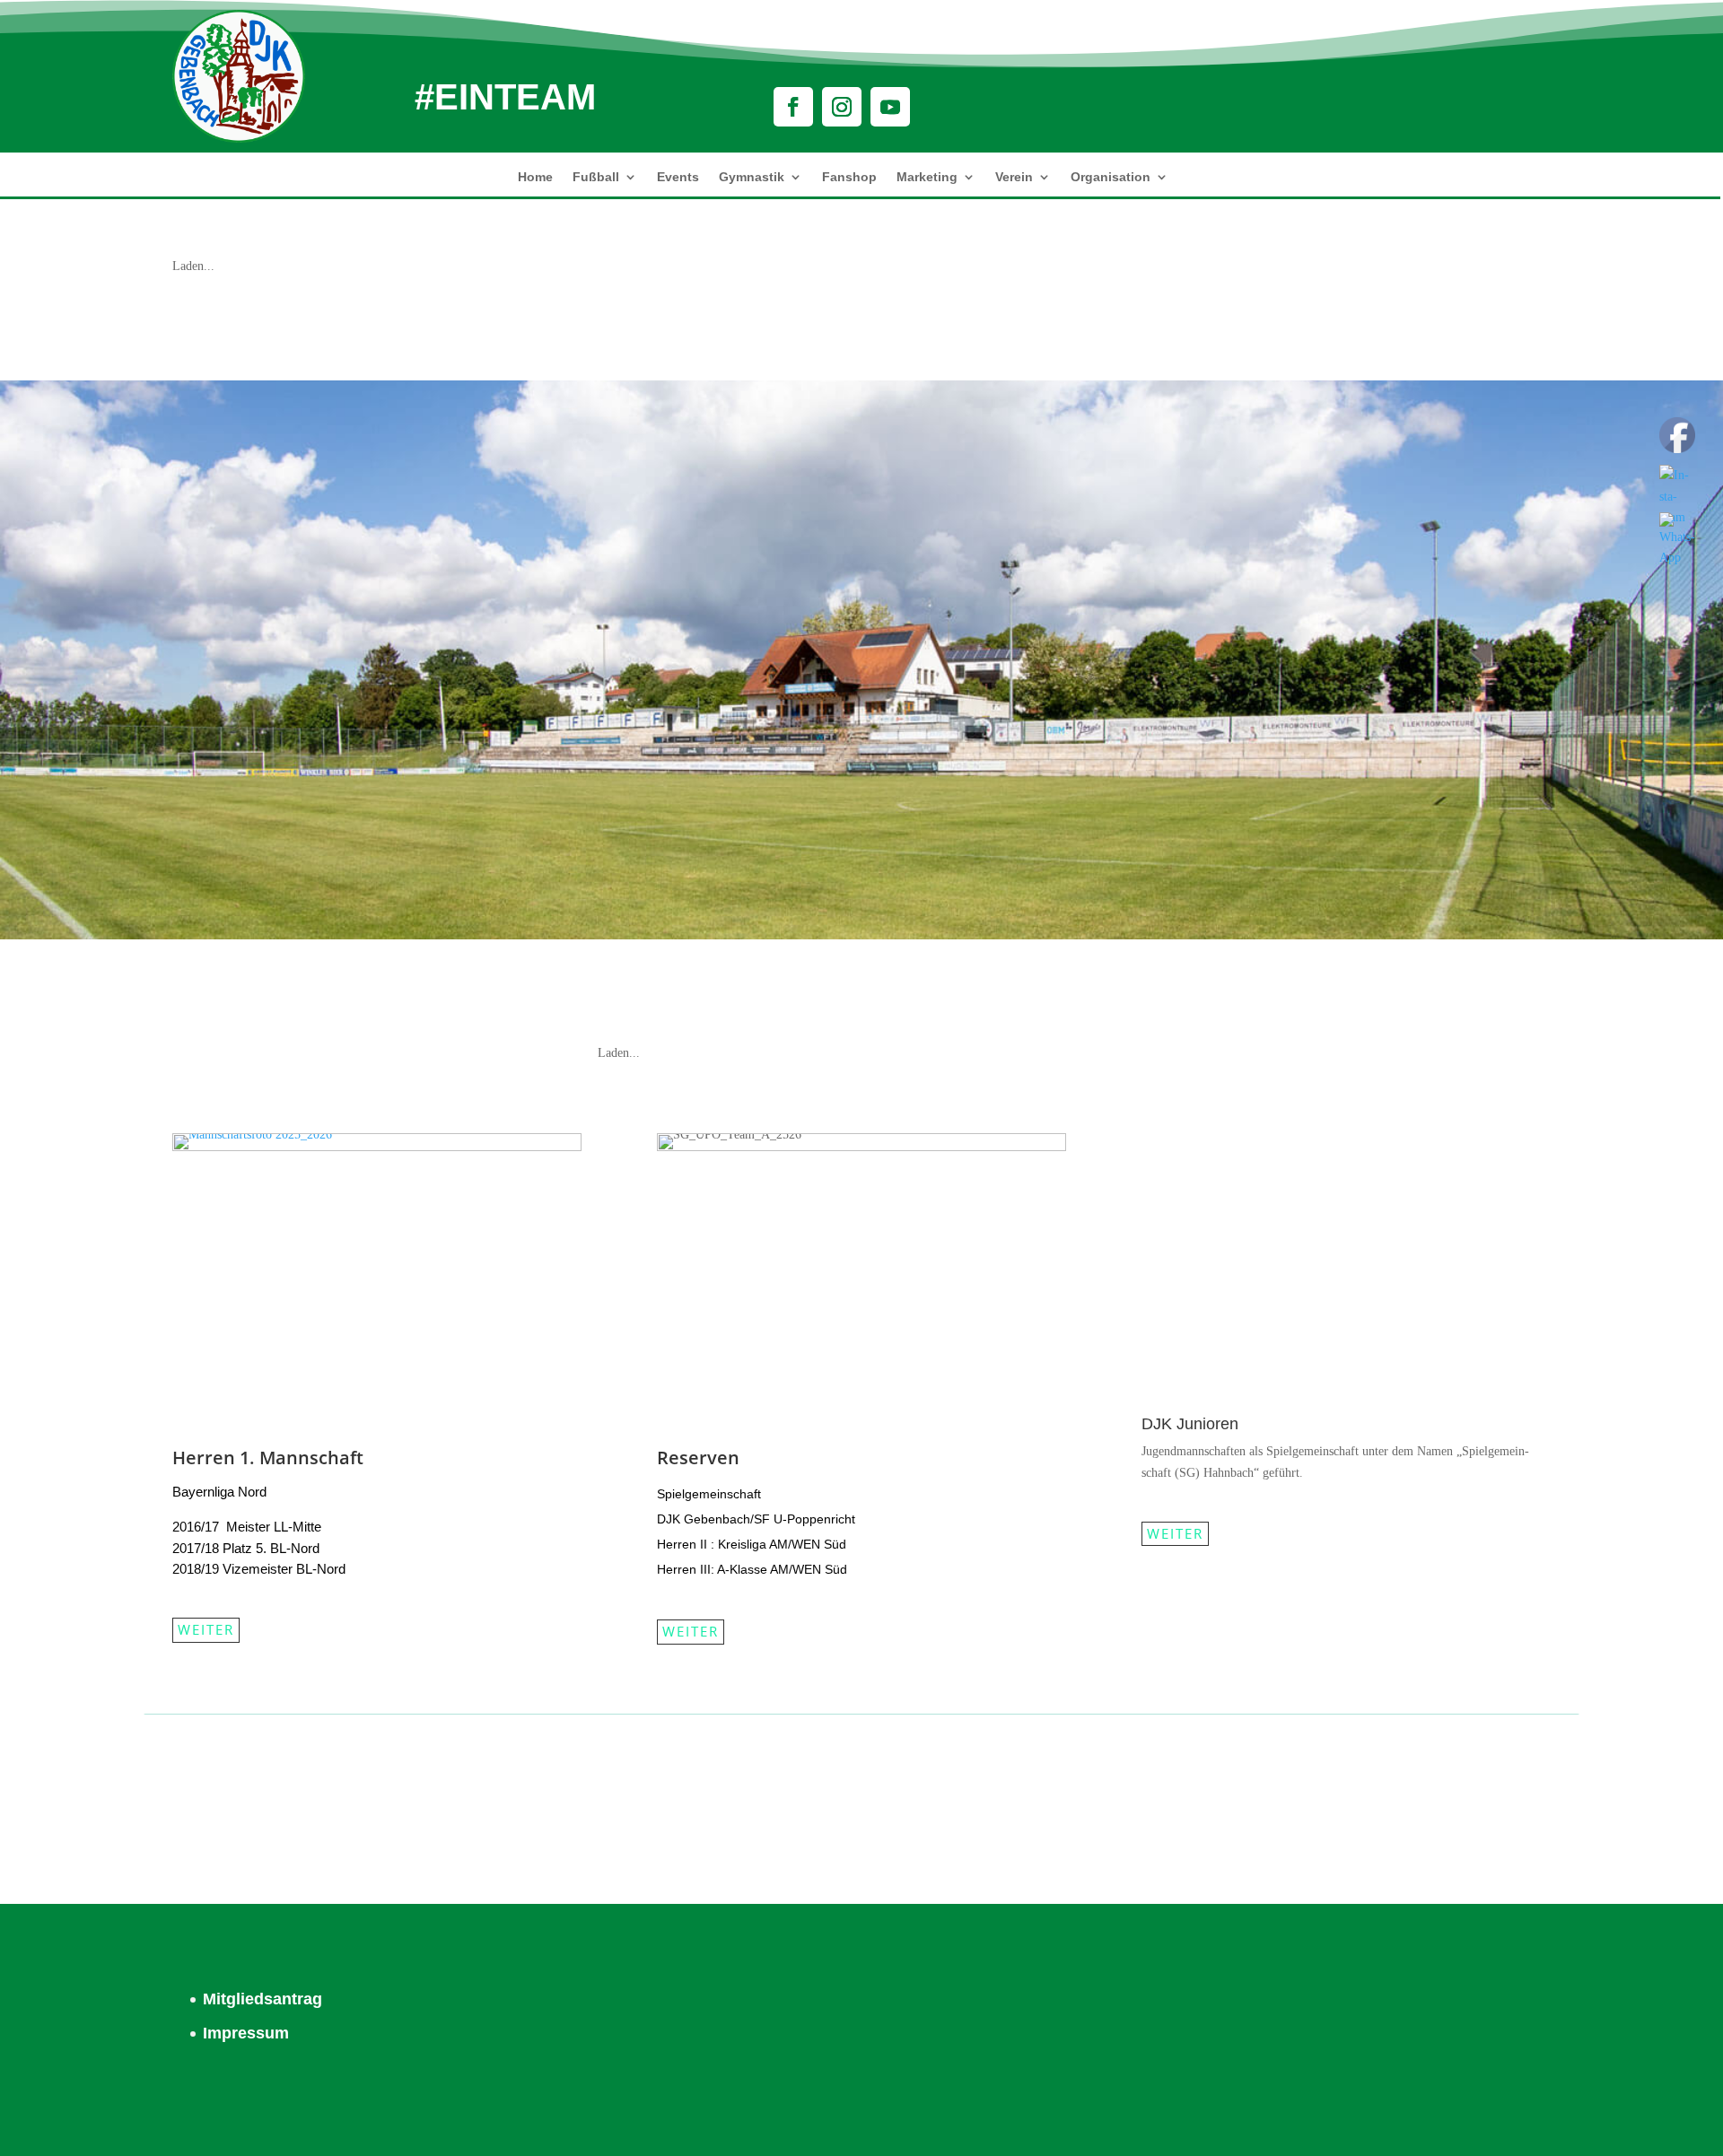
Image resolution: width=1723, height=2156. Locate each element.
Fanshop (849, 177)
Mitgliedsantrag (262, 1999)
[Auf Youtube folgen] (890, 107)
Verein (1014, 177)
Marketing (927, 177)
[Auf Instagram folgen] (842, 107)
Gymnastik (752, 177)
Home (535, 177)
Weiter (206, 1629)
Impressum (246, 2033)
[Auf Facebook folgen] (793, 107)
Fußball (596, 177)
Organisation (1111, 177)
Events (678, 177)
